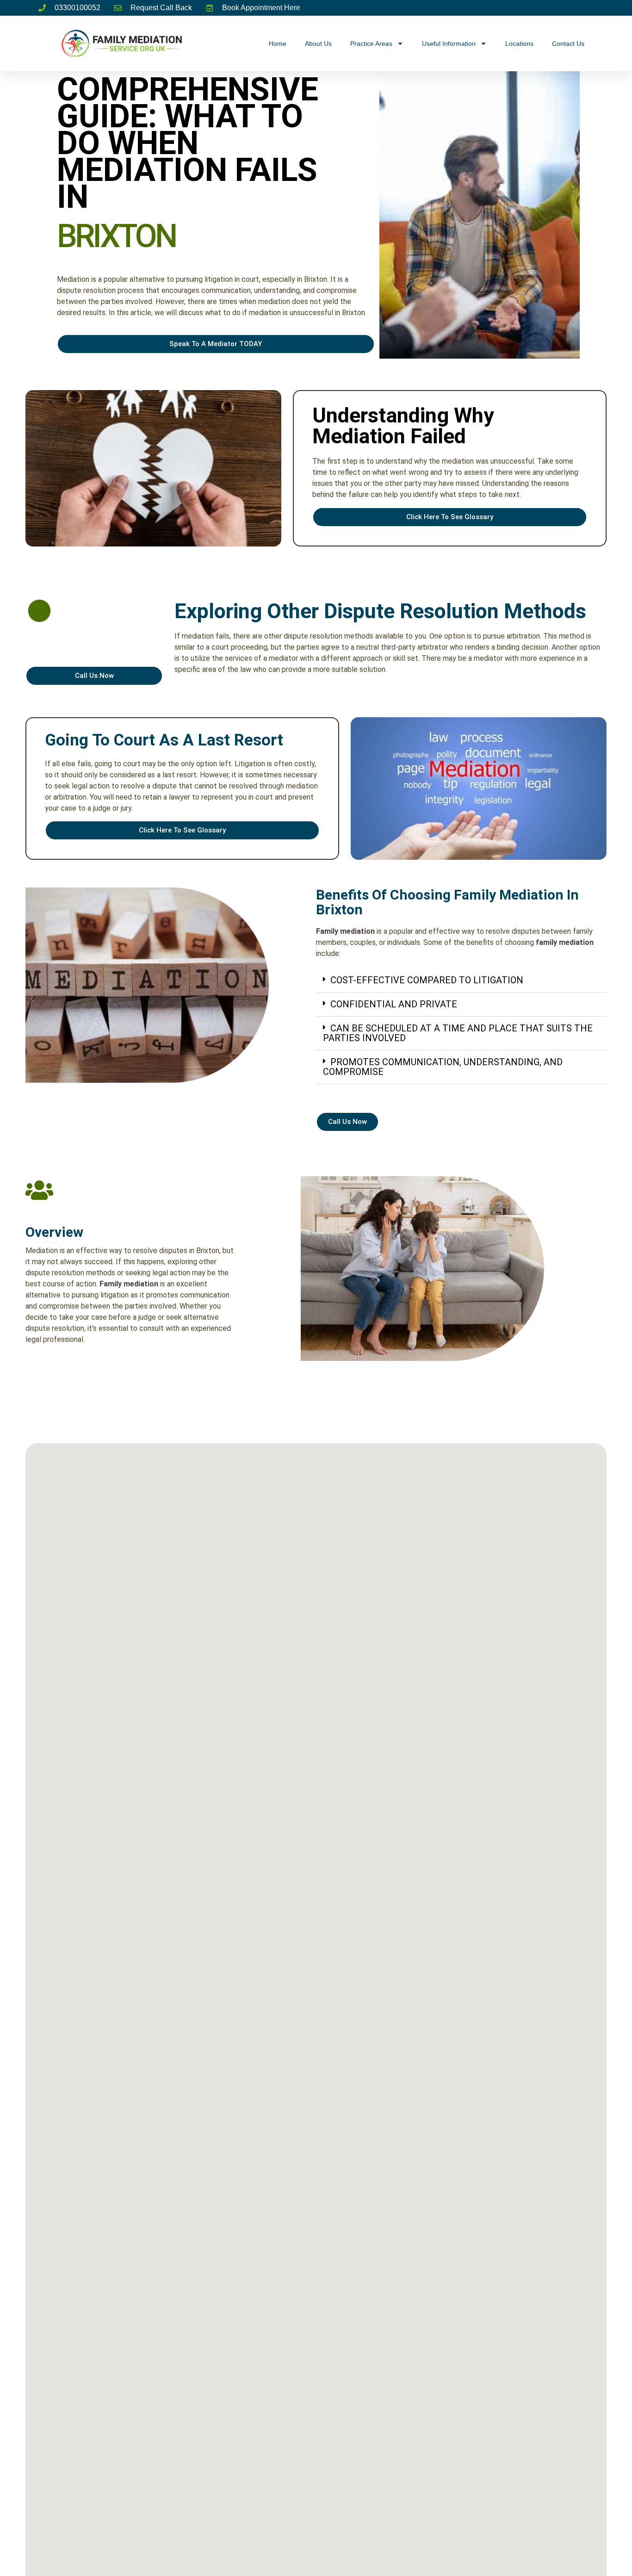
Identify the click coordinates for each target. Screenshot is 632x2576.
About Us (318, 43)
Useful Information (449, 43)
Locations (519, 43)
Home (278, 43)
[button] (461, 981)
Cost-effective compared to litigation (427, 980)
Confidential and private (394, 1004)
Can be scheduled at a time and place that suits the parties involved (458, 1033)
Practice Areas (371, 43)
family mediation (565, 942)
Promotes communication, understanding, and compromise (443, 1067)
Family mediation (345, 931)
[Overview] (39, 1190)
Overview (54, 1232)
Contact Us (568, 43)
